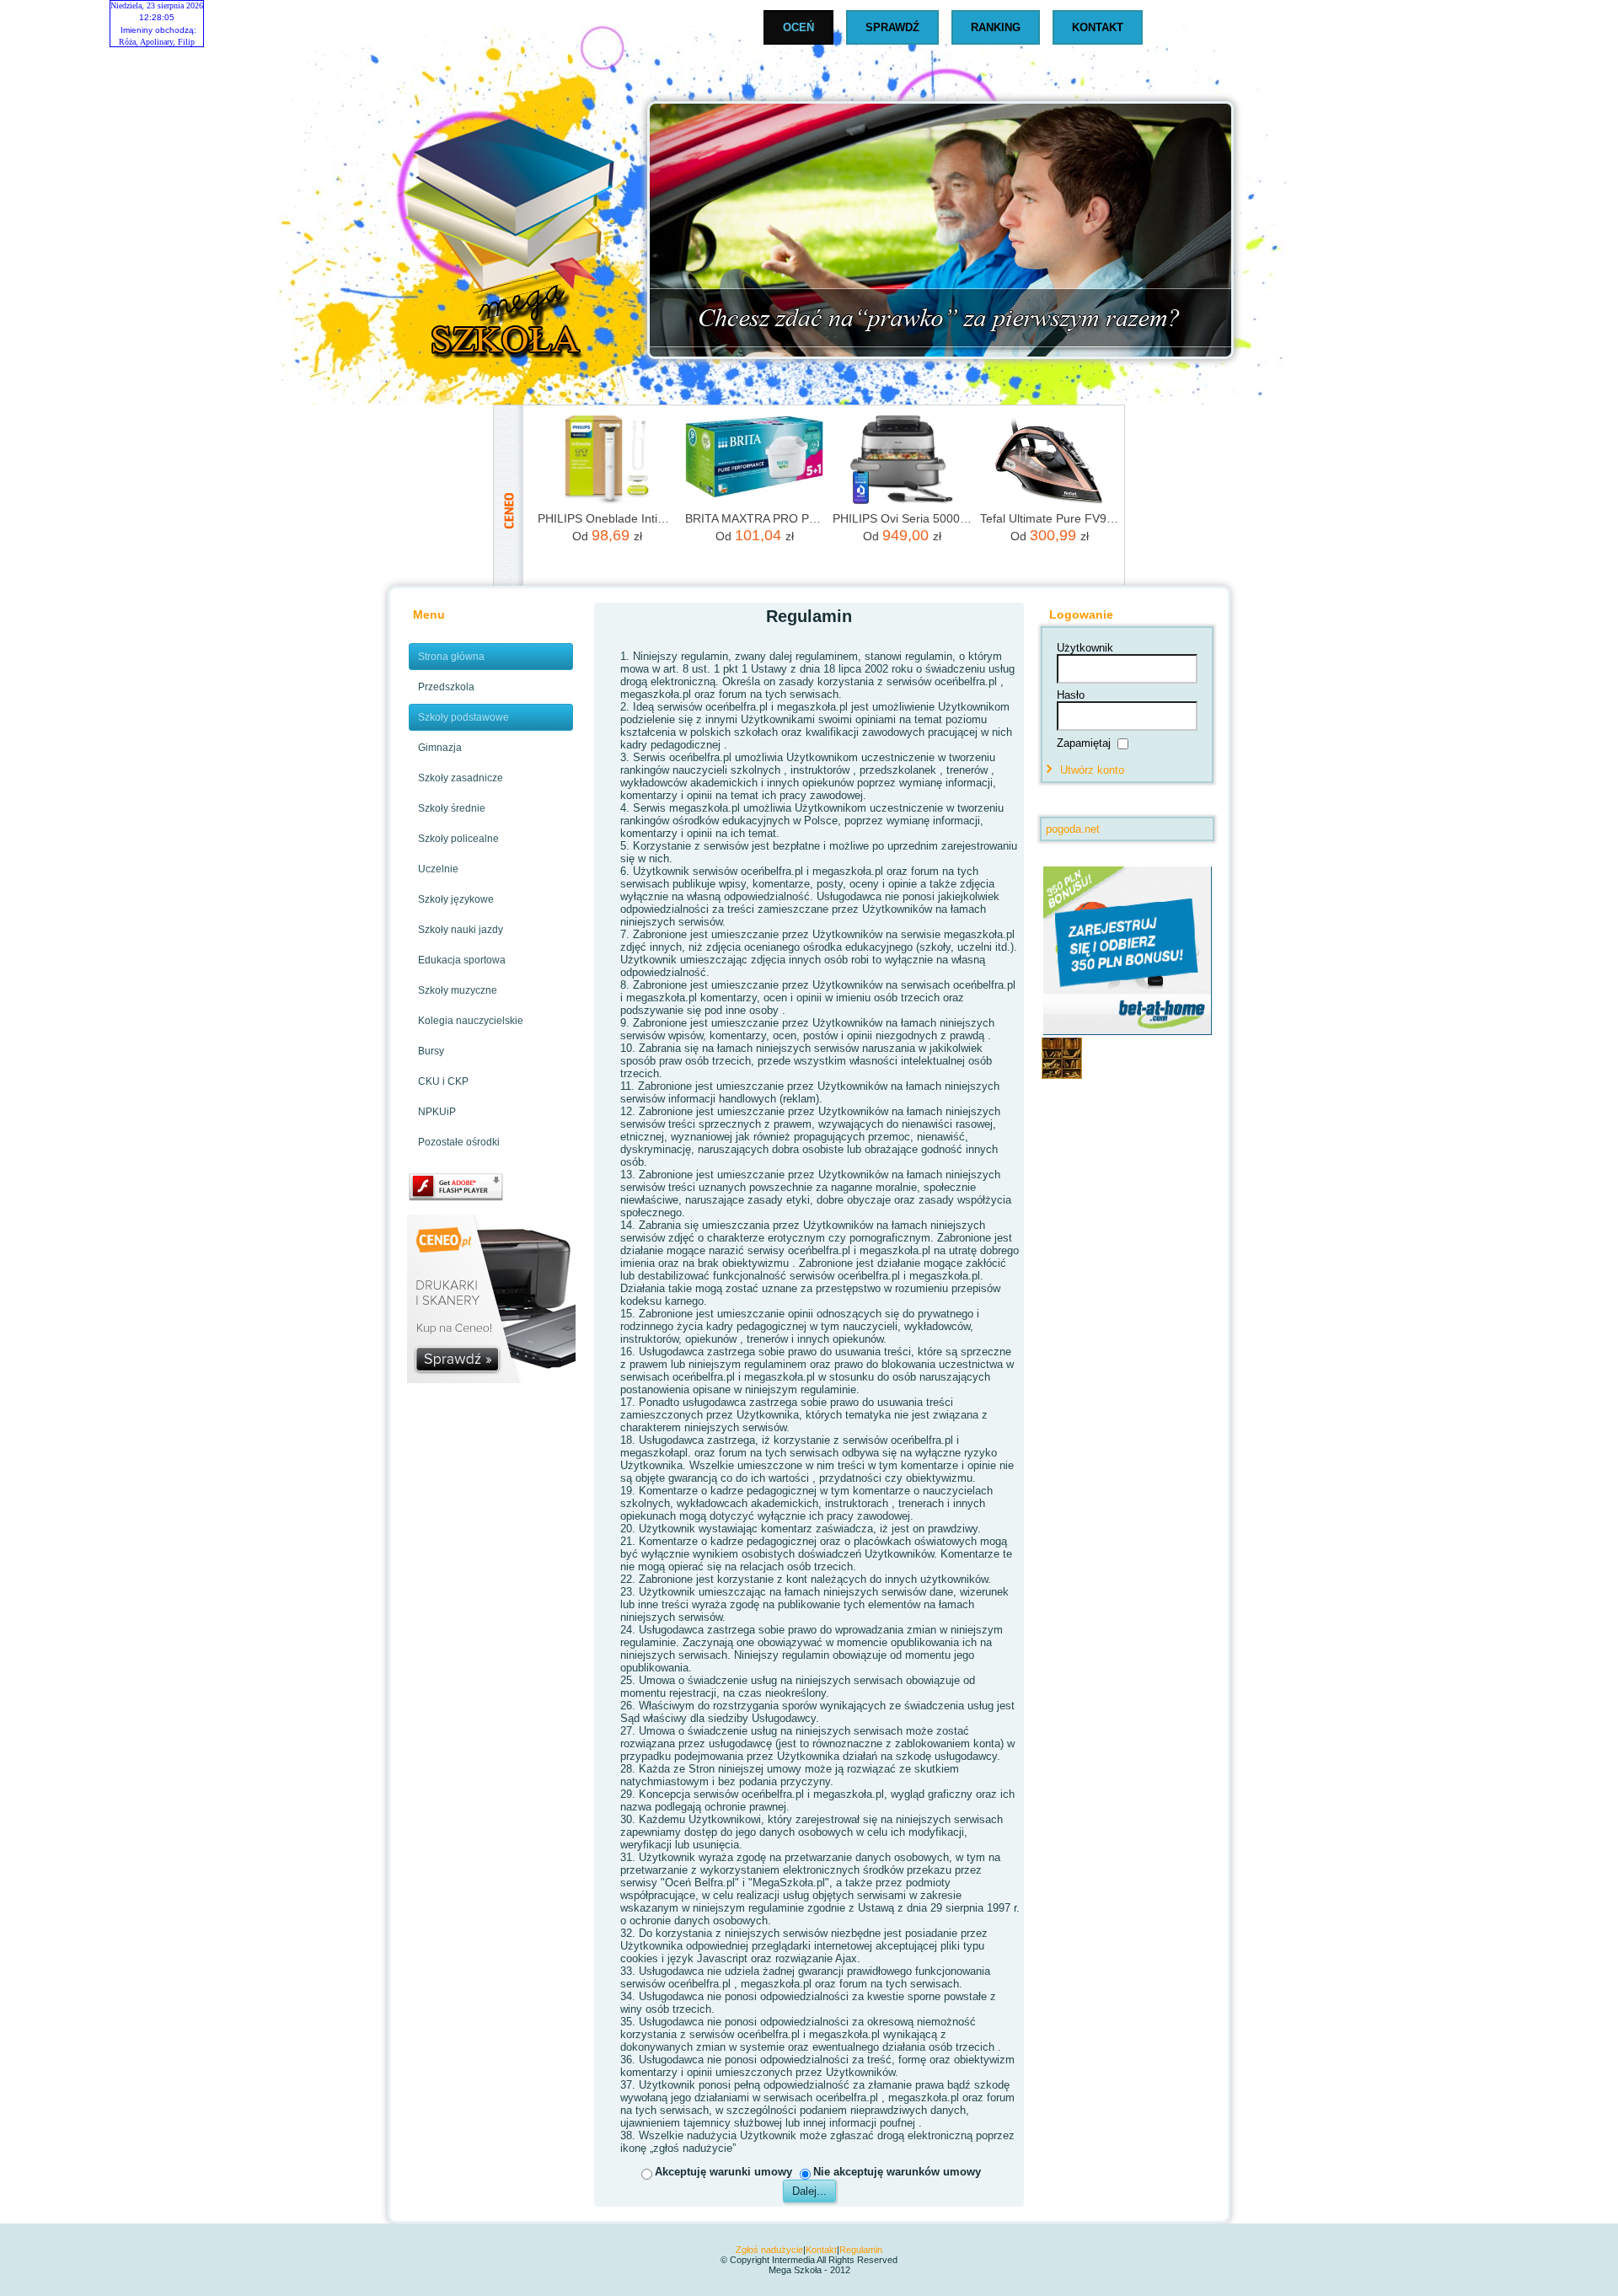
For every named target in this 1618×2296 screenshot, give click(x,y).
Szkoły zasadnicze (461, 778)
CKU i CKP (443, 1081)
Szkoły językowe (456, 899)
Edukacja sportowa (462, 960)
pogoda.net (1073, 829)
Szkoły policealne (458, 839)
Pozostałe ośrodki (459, 1142)
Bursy (431, 1051)
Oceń (798, 27)
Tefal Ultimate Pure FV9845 (1050, 518)
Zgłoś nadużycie (769, 2250)
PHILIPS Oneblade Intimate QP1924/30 (607, 518)
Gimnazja (440, 748)
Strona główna (451, 657)
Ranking (996, 27)
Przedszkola (446, 687)
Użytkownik (1085, 648)
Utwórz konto (1092, 770)
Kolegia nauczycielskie (471, 1021)
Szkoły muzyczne (458, 990)
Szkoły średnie (452, 808)
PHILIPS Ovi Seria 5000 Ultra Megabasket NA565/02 (902, 518)
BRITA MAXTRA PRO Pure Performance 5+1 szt (755, 518)
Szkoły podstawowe (463, 717)
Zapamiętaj (1084, 742)
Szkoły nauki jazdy (461, 930)
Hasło (1071, 695)
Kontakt (1098, 27)
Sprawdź (892, 27)
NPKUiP (437, 1112)
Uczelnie (438, 869)
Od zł (607, 535)
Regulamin (861, 2250)
